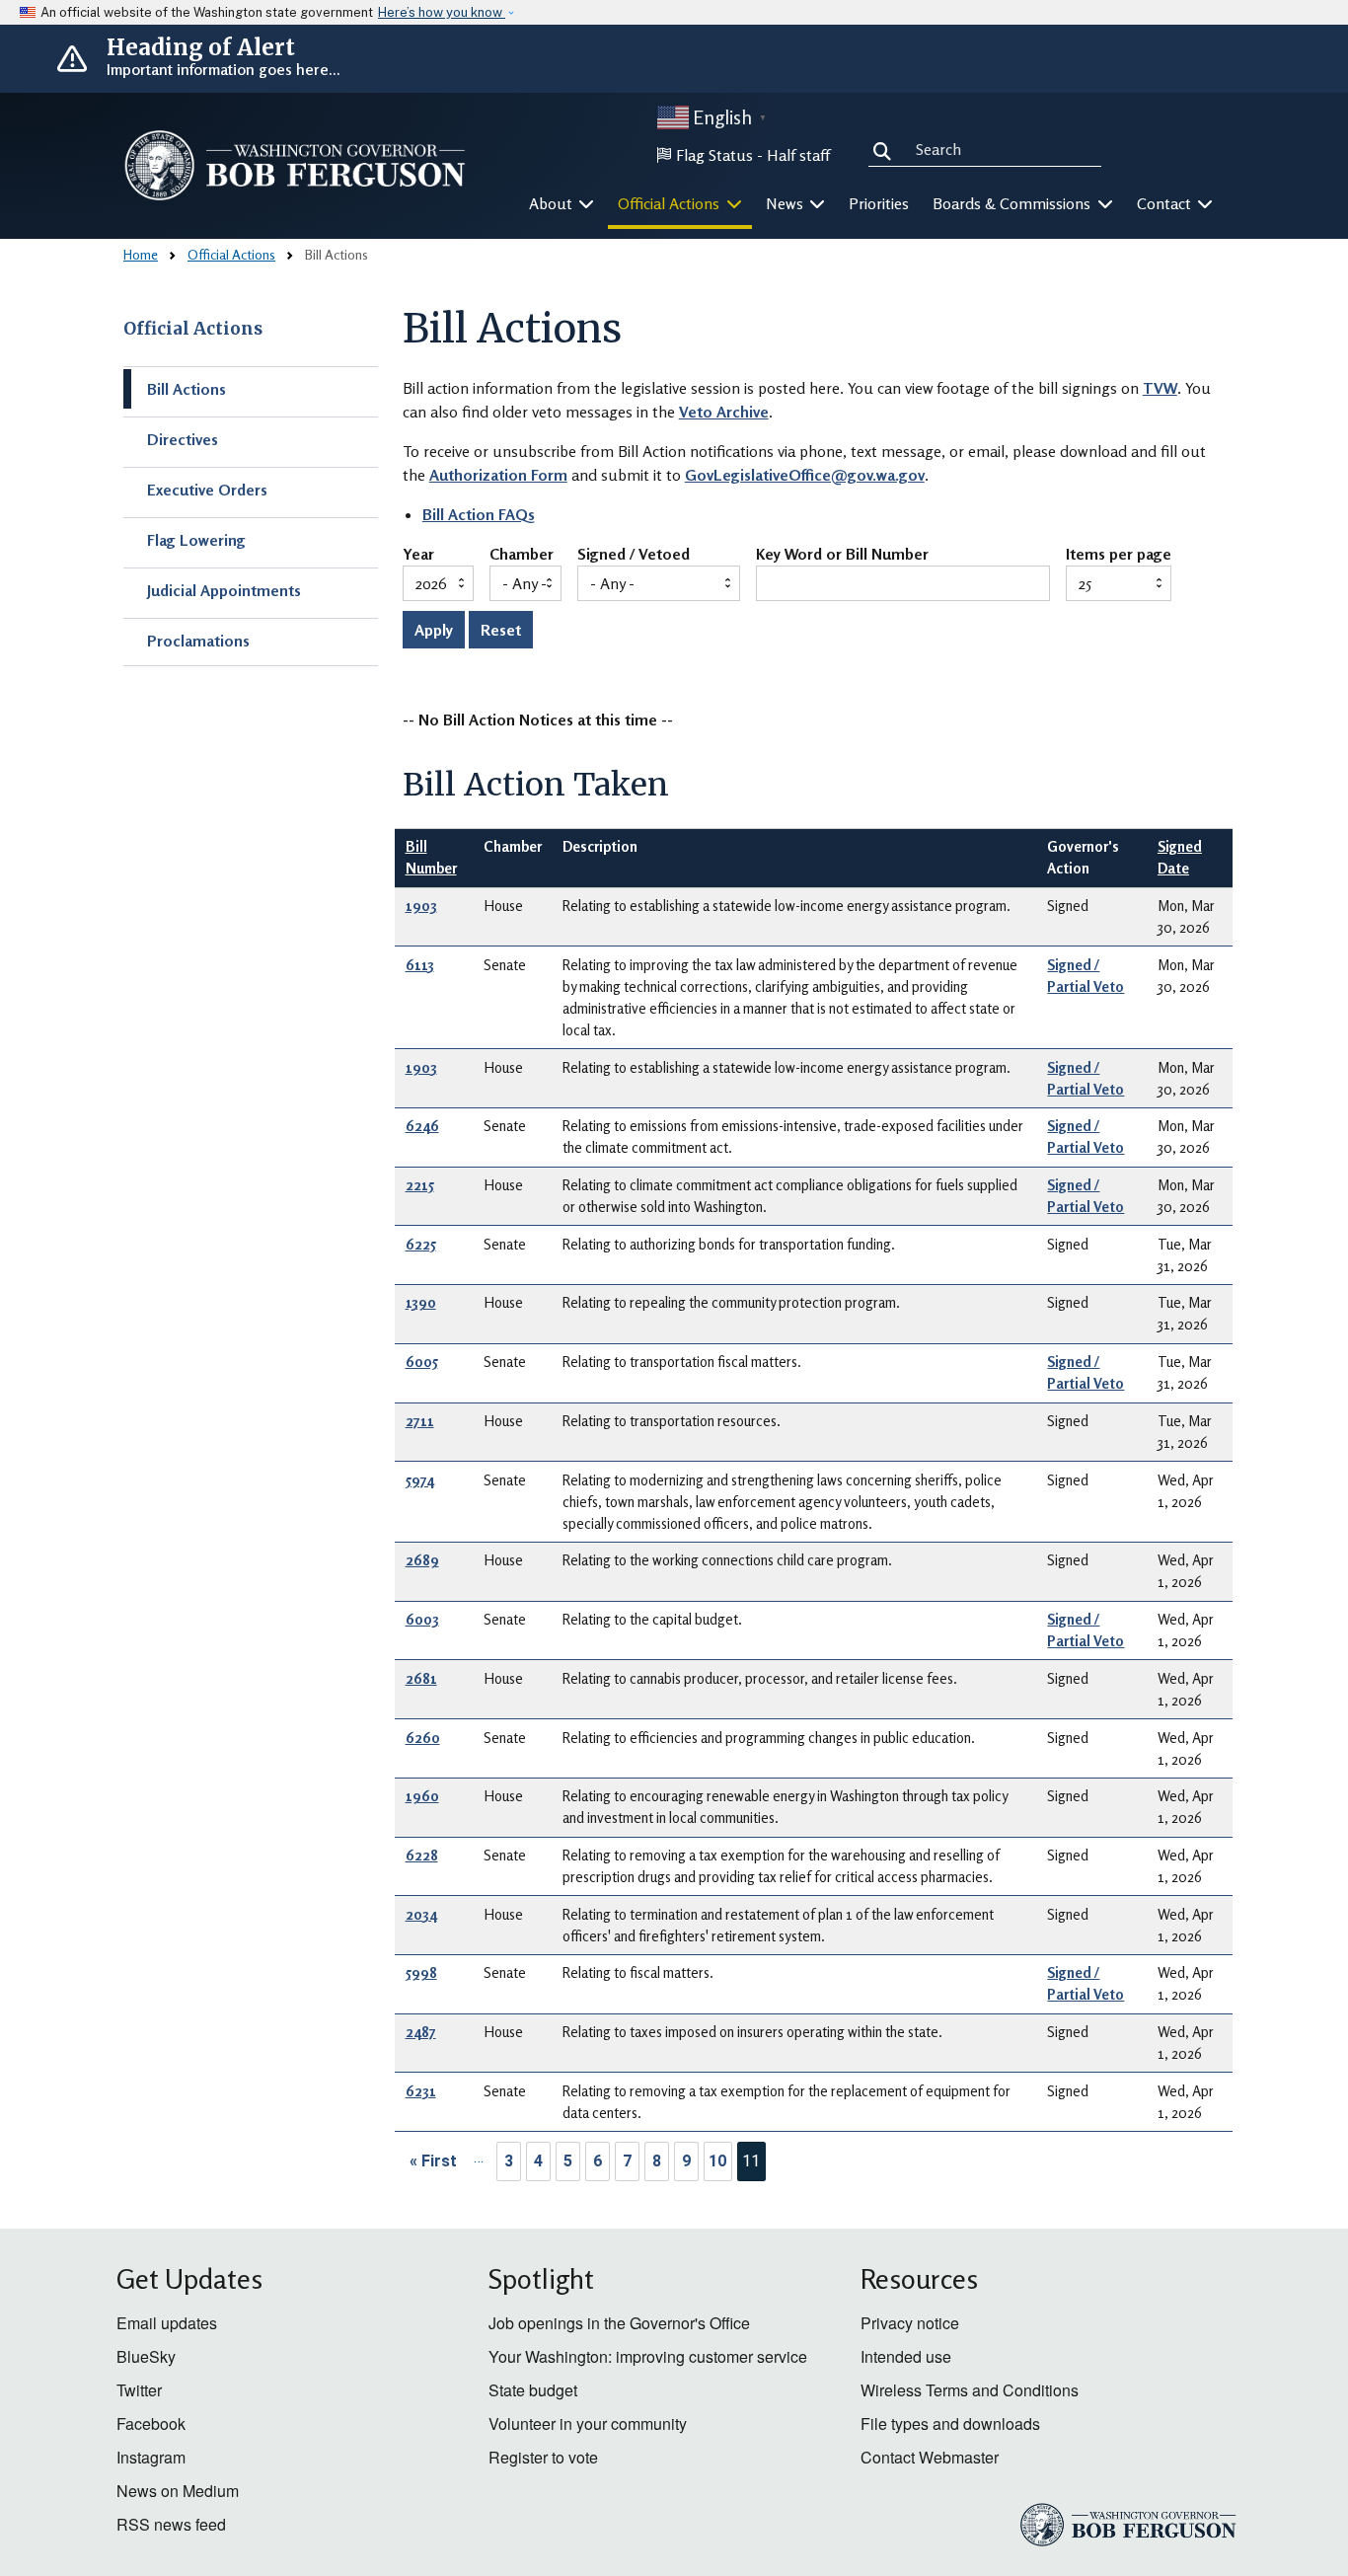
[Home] (295, 165)
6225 (421, 1244)
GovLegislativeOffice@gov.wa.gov (805, 475)
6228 (422, 1855)
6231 (421, 2091)
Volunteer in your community (588, 2424)
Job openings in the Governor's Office (619, 2323)
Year (418, 555)
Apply (434, 630)
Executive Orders (207, 490)
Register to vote (543, 2457)
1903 (421, 906)
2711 (420, 1421)
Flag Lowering (196, 540)
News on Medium (178, 2491)
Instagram (151, 2457)
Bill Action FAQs (479, 514)
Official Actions (231, 254)
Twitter (139, 2390)
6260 (423, 1738)
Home (141, 254)
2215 (420, 1185)
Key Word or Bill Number (842, 555)
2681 (421, 1678)
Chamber (522, 555)
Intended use (906, 2356)
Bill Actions (187, 389)
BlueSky (146, 2356)
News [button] (786, 203)
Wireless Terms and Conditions (970, 2390)
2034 (421, 1914)
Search (886, 148)
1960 (422, 1796)
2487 (421, 2032)
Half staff (798, 155)
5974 (420, 1480)
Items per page (1119, 555)
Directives (183, 439)
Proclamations (198, 641)
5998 (421, 1972)
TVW (1160, 388)
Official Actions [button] (671, 203)
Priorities (879, 203)
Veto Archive (724, 412)
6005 (422, 1362)
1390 (421, 1302)
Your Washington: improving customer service (648, 2356)
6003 (422, 1619)
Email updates (167, 2323)
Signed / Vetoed (634, 555)
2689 (422, 1560)
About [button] (553, 203)
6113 (420, 965)
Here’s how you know (442, 12)
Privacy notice (910, 2323)
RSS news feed (171, 2524)
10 (717, 2161)
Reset (501, 630)
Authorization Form (498, 475)
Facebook (151, 2424)
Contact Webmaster (930, 2457)
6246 (422, 1126)
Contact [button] (1166, 203)
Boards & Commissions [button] (1013, 203)
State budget (533, 2390)
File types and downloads (950, 2424)
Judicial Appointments (224, 590)
